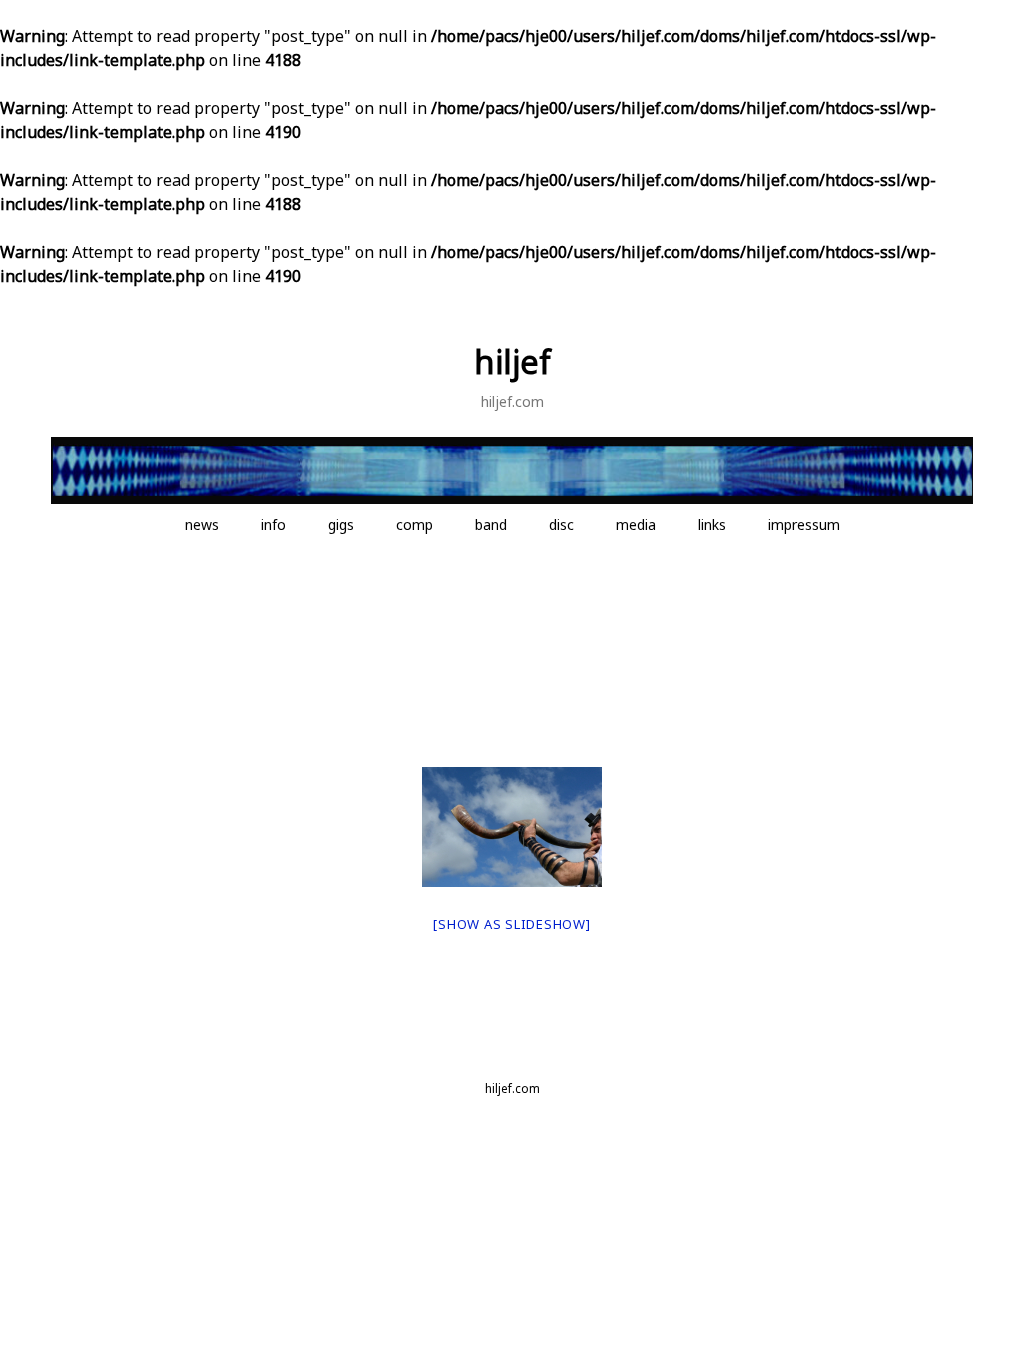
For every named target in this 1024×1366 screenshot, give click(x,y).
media (636, 524)
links (712, 524)
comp (414, 524)
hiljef (512, 361)
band (491, 524)
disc (561, 524)
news (202, 524)
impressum (804, 524)
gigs (341, 524)
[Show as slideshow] (511, 924)
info (273, 524)
